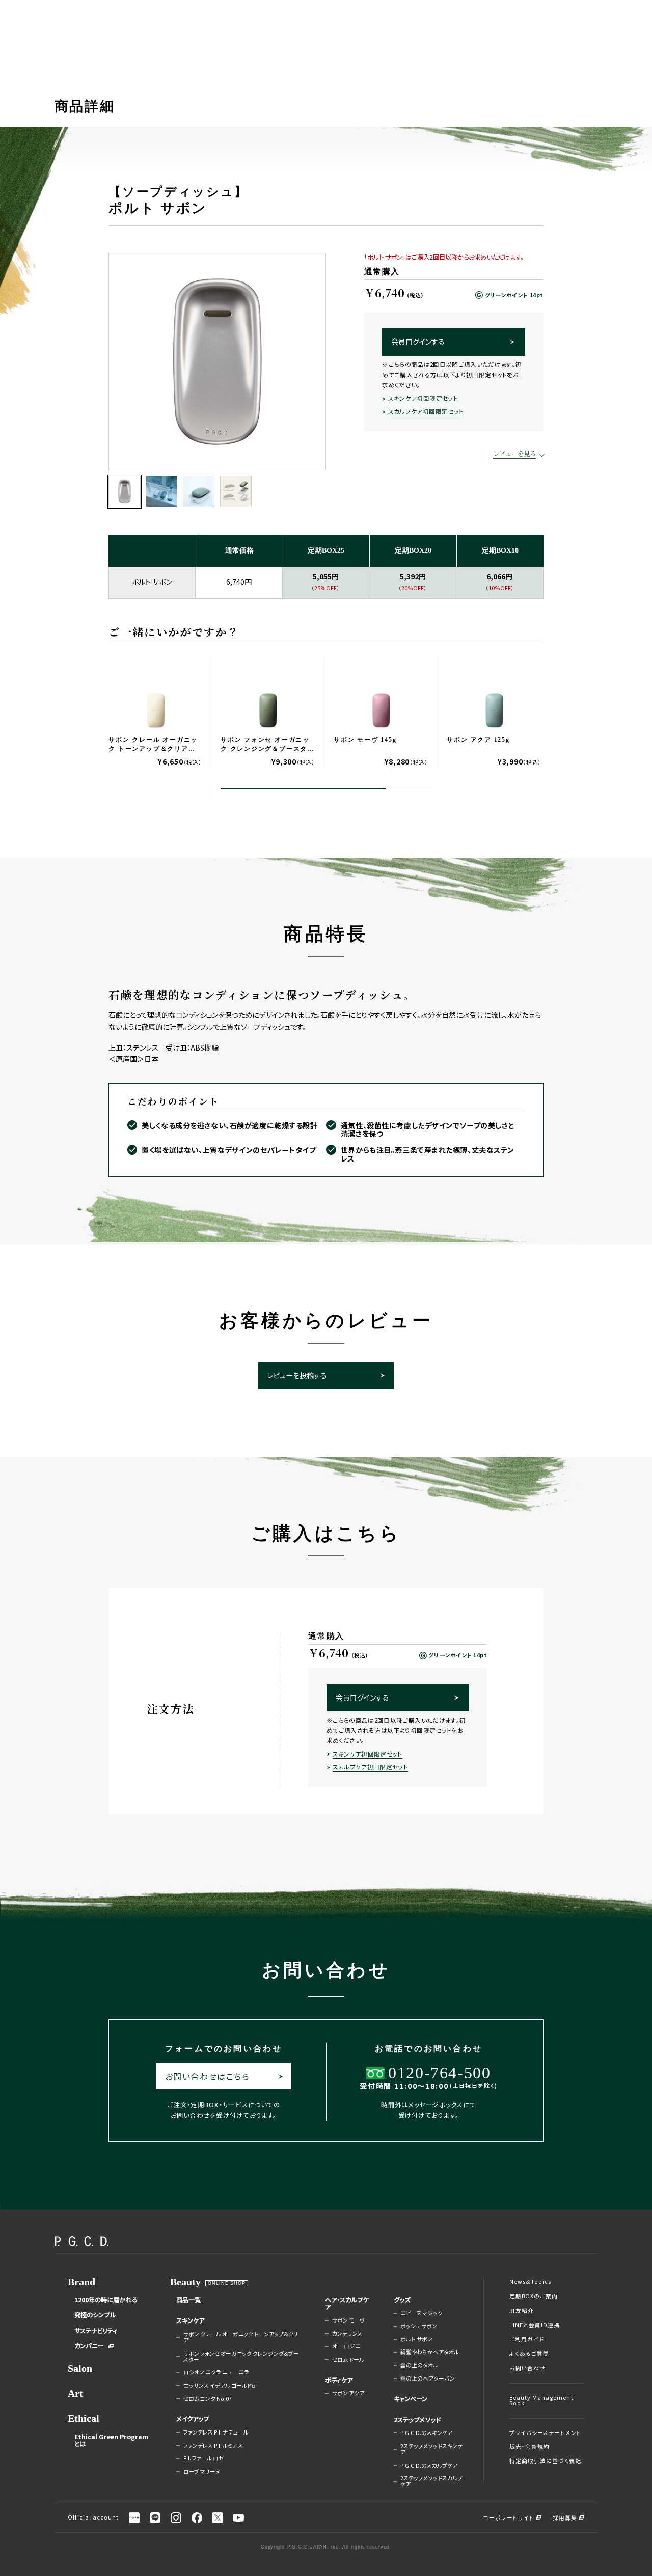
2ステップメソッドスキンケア (431, 2450)
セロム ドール (348, 2360)
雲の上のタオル (419, 2365)
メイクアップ (193, 2419)
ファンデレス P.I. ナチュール (216, 2432)
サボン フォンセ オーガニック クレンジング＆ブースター (241, 2357)
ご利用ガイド (527, 2339)
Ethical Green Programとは (111, 2440)
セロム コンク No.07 (208, 2399)
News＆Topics (531, 2282)
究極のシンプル (95, 2315)
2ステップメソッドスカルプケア (431, 2482)
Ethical (84, 2418)
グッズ (402, 2300)
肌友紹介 (522, 2311)
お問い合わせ (527, 2368)
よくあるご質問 (529, 2354)
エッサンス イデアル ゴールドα (219, 2386)
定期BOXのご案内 (534, 2296)
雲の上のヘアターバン (428, 2379)
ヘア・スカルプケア (347, 2303)
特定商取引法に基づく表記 (546, 2461)
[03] (199, 492)
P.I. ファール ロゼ (204, 2458)
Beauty (185, 2282)
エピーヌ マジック (422, 2313)
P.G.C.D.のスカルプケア (429, 2466)
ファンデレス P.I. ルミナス (213, 2446)
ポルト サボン (416, 2339)
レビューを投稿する (297, 1375)
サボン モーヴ (348, 2320)
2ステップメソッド (417, 2420)
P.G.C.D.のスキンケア (426, 2433)
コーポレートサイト (509, 2518)
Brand (81, 2282)
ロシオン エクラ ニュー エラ (216, 2372)
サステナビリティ (96, 2331)
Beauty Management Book (541, 2401)
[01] (124, 492)
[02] (161, 492)
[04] (236, 492)
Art (75, 2394)
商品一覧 (188, 2300)
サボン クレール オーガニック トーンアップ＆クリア (241, 2338)
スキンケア (190, 2320)
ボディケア (339, 2380)
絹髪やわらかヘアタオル (430, 2352)
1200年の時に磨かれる (106, 2300)
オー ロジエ (346, 2346)
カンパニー (89, 2346)
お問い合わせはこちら (208, 2076)
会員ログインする (418, 342)
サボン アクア (348, 2393)
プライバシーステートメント (546, 2433)
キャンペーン (411, 2399)
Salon (80, 2369)
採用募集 (565, 2518)
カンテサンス (347, 2334)
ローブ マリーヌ (202, 2472)
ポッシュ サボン (419, 2326)
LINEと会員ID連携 (535, 2325)
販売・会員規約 (529, 2447)
